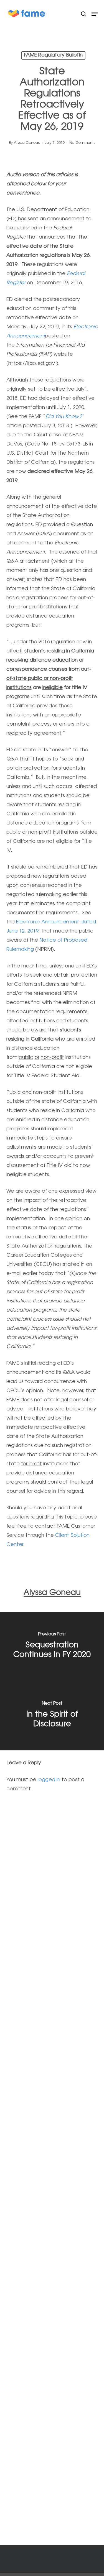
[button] (95, 14)
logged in (49, 1780)
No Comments (82, 143)
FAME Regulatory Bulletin (53, 55)
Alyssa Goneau (27, 143)
